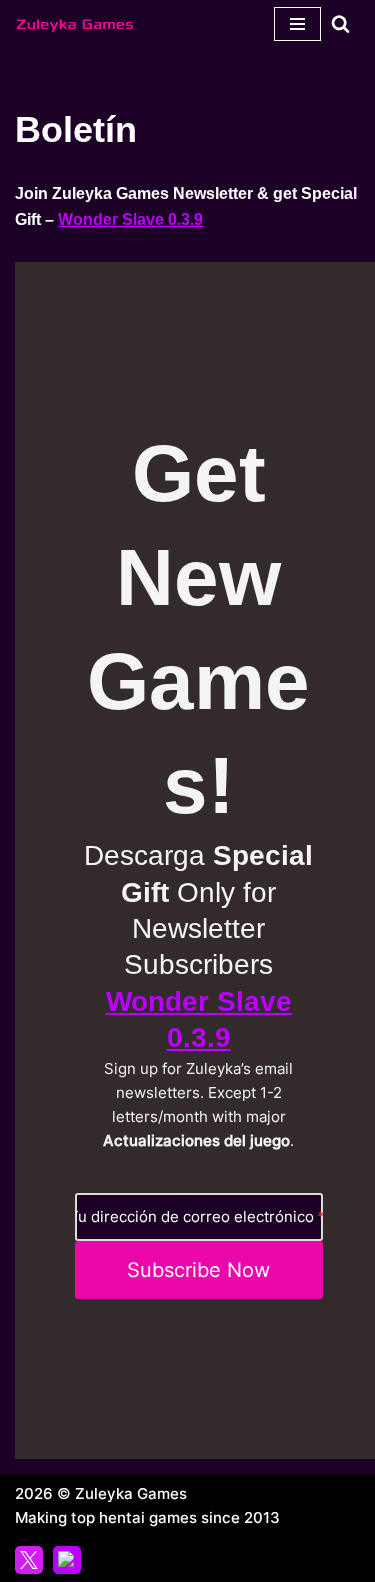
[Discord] (67, 1560)
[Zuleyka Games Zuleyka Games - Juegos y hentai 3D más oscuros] (75, 24)
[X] (29, 1560)
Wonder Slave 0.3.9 (130, 219)
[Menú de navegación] (297, 24)
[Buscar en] (340, 23)
